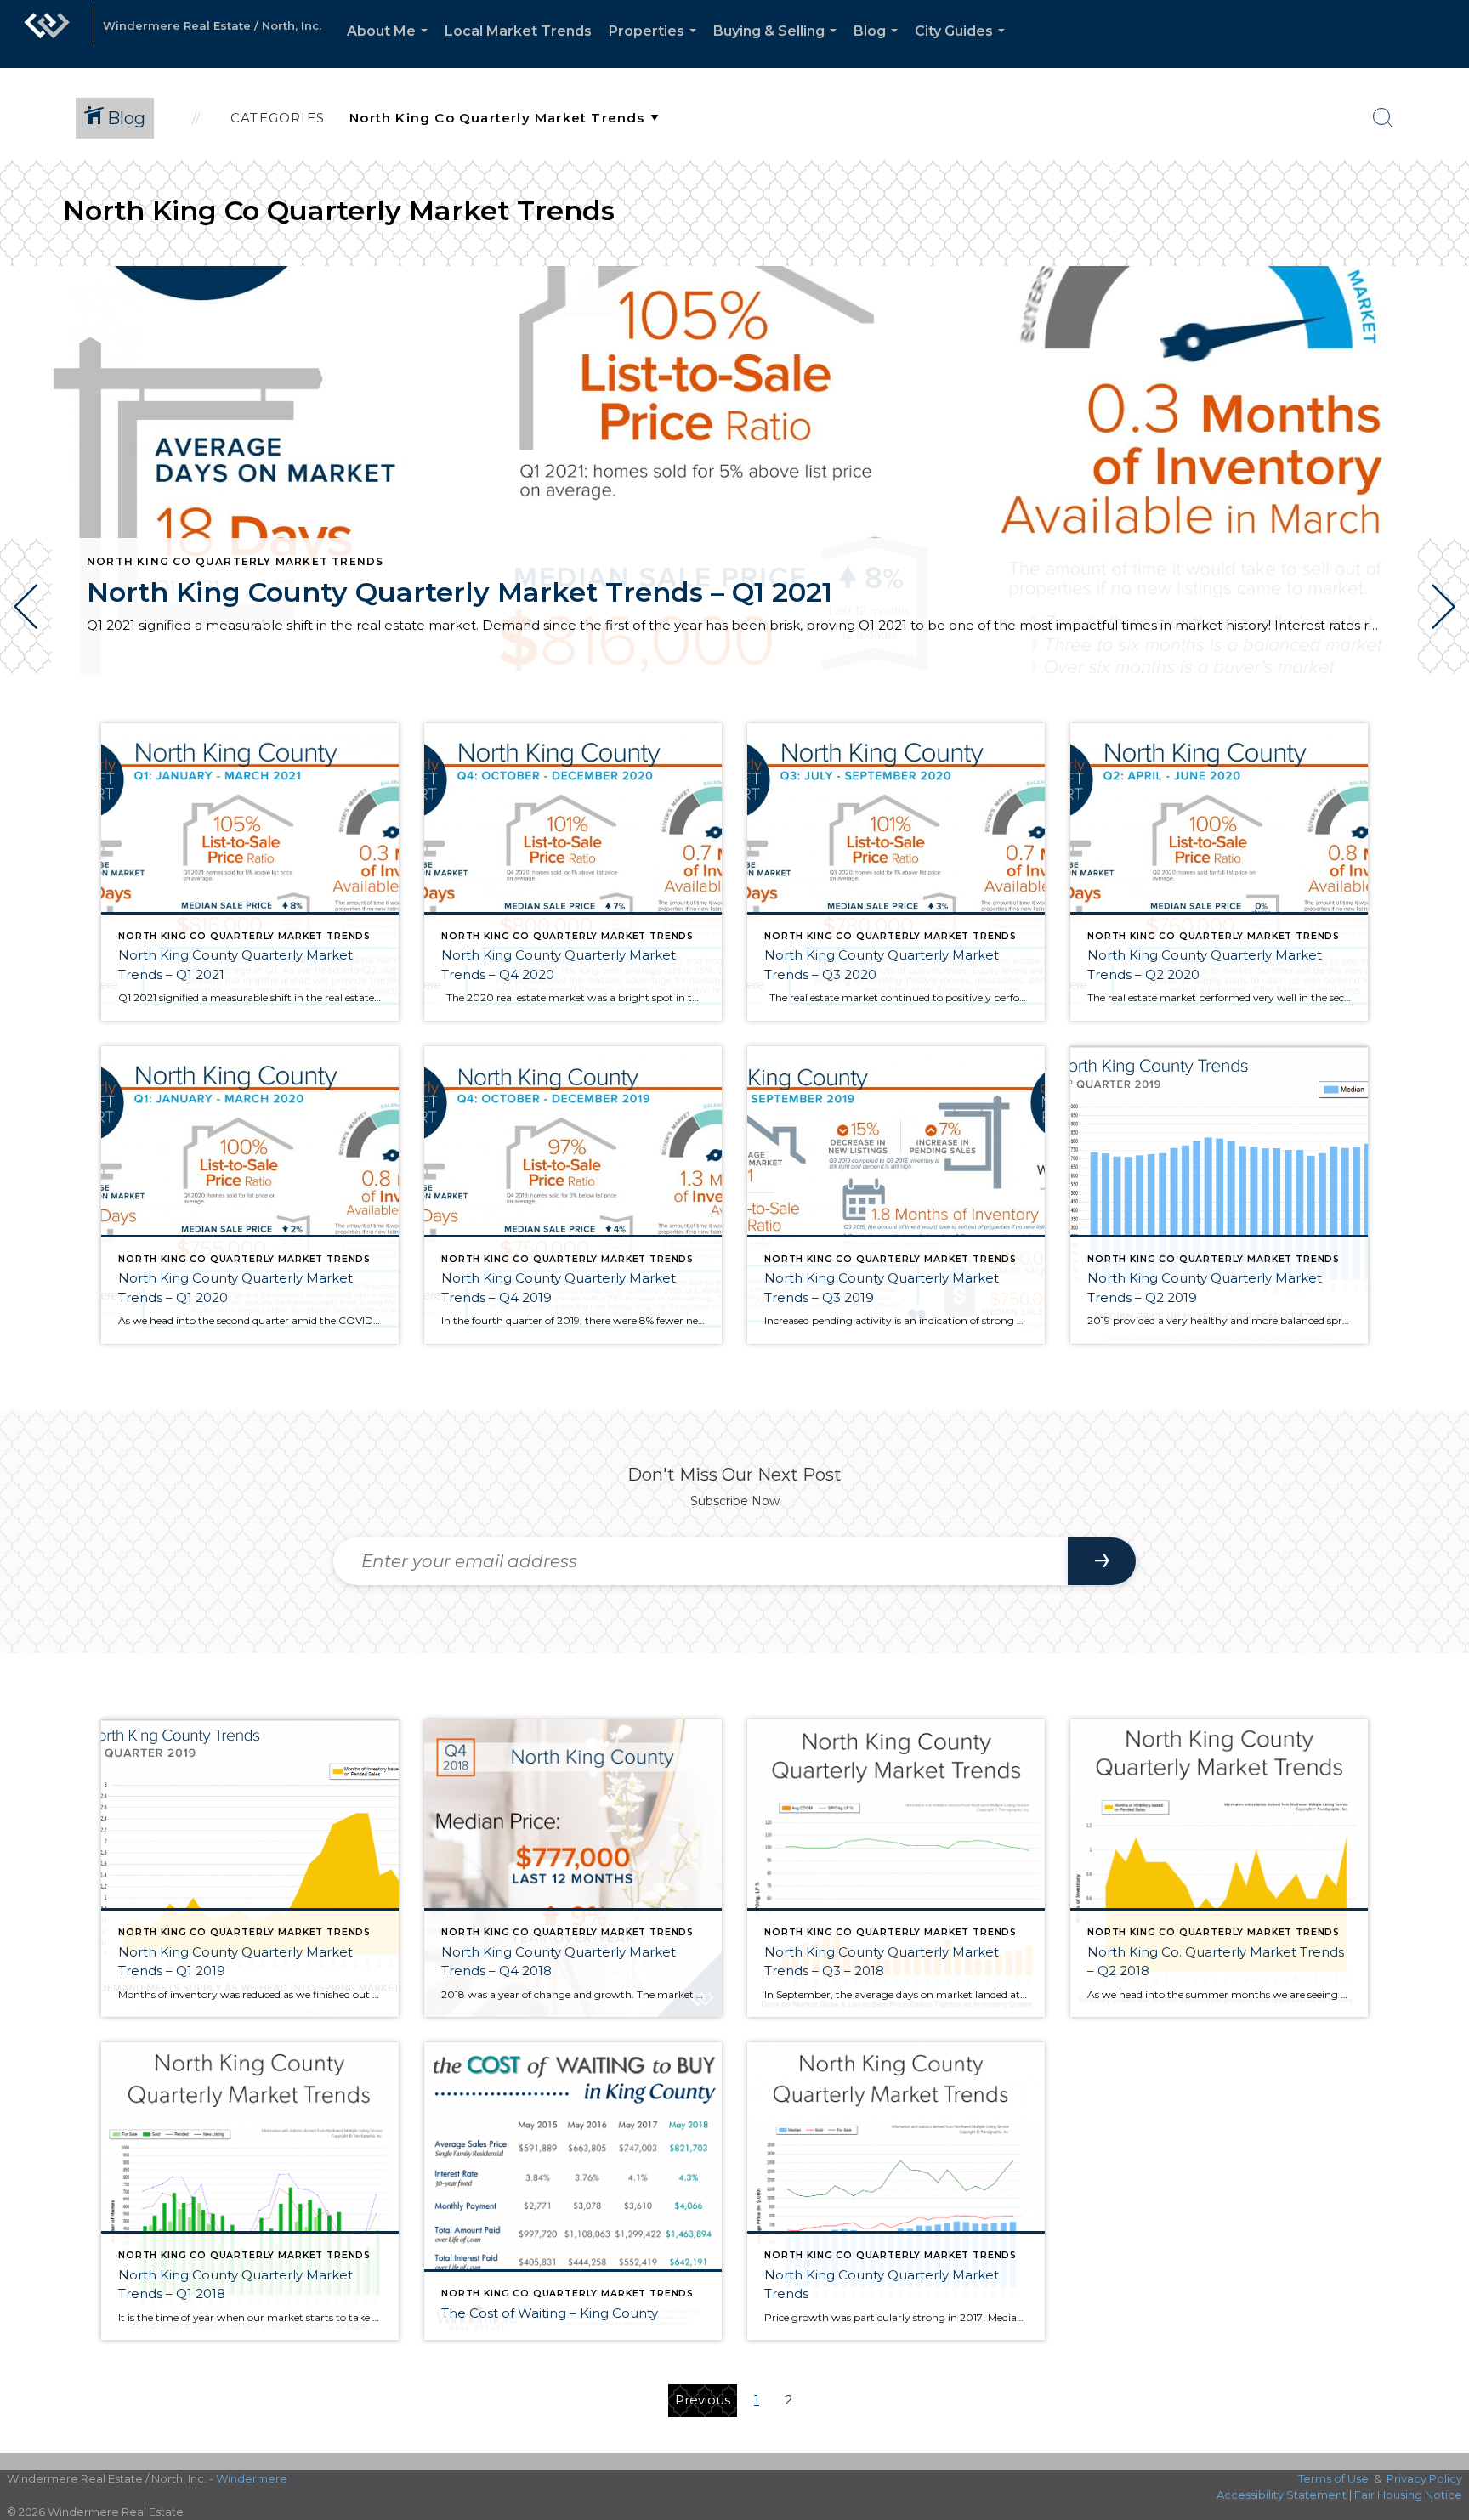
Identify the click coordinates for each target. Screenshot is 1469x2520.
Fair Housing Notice (1408, 2495)
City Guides (963, 45)
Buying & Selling (778, 45)
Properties (656, 45)
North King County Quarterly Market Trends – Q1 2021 (459, 592)
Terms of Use (1333, 2478)
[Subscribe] (1102, 1561)
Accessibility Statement (1282, 2495)
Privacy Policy (1424, 2478)
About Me (391, 45)
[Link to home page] (47, 34)
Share (1442, 721)
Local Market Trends (518, 31)
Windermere (252, 2478)
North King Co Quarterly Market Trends (235, 561)
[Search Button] (1383, 118)
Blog (879, 45)
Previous (703, 2400)
